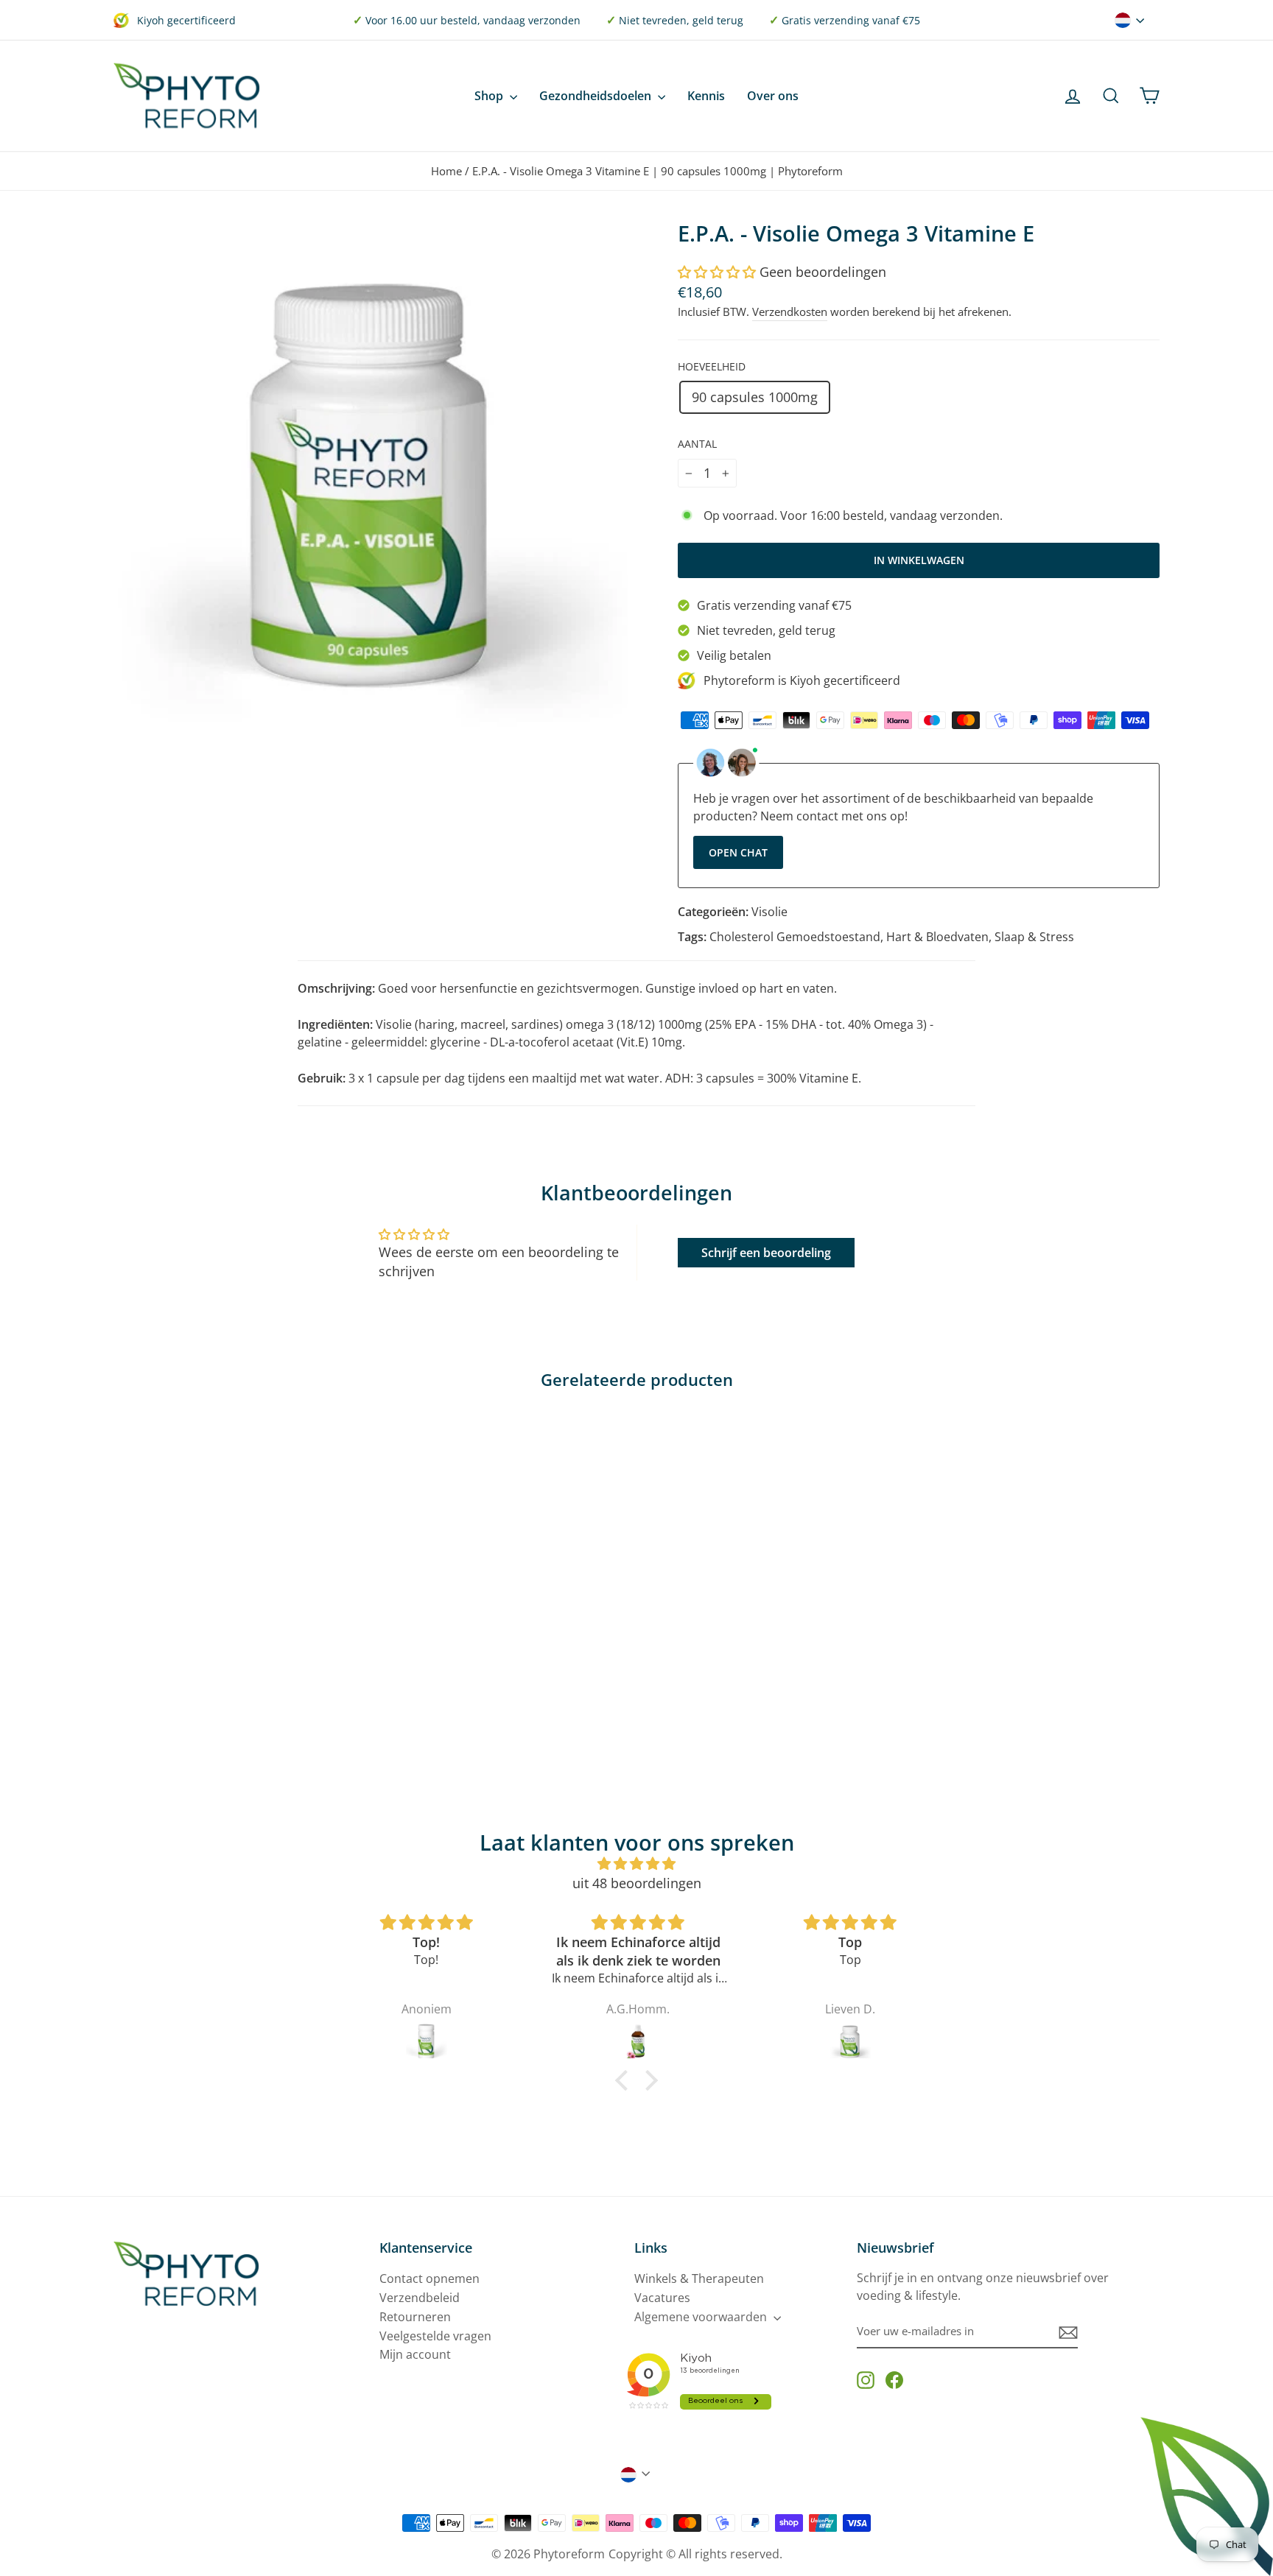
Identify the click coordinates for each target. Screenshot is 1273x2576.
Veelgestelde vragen (435, 2336)
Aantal (697, 444)
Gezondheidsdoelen (597, 96)
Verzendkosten (790, 312)
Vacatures (662, 2298)
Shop (490, 96)
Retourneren (415, 2317)
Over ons (773, 96)
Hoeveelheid (712, 366)
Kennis (706, 96)
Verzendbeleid (420, 2298)
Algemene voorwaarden (702, 2317)
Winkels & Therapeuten (699, 2278)
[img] (636, 1864)
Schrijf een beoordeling (766, 1253)
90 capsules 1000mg (755, 397)
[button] (717, 272)
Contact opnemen (429, 2278)
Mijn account (415, 2354)
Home (446, 171)
